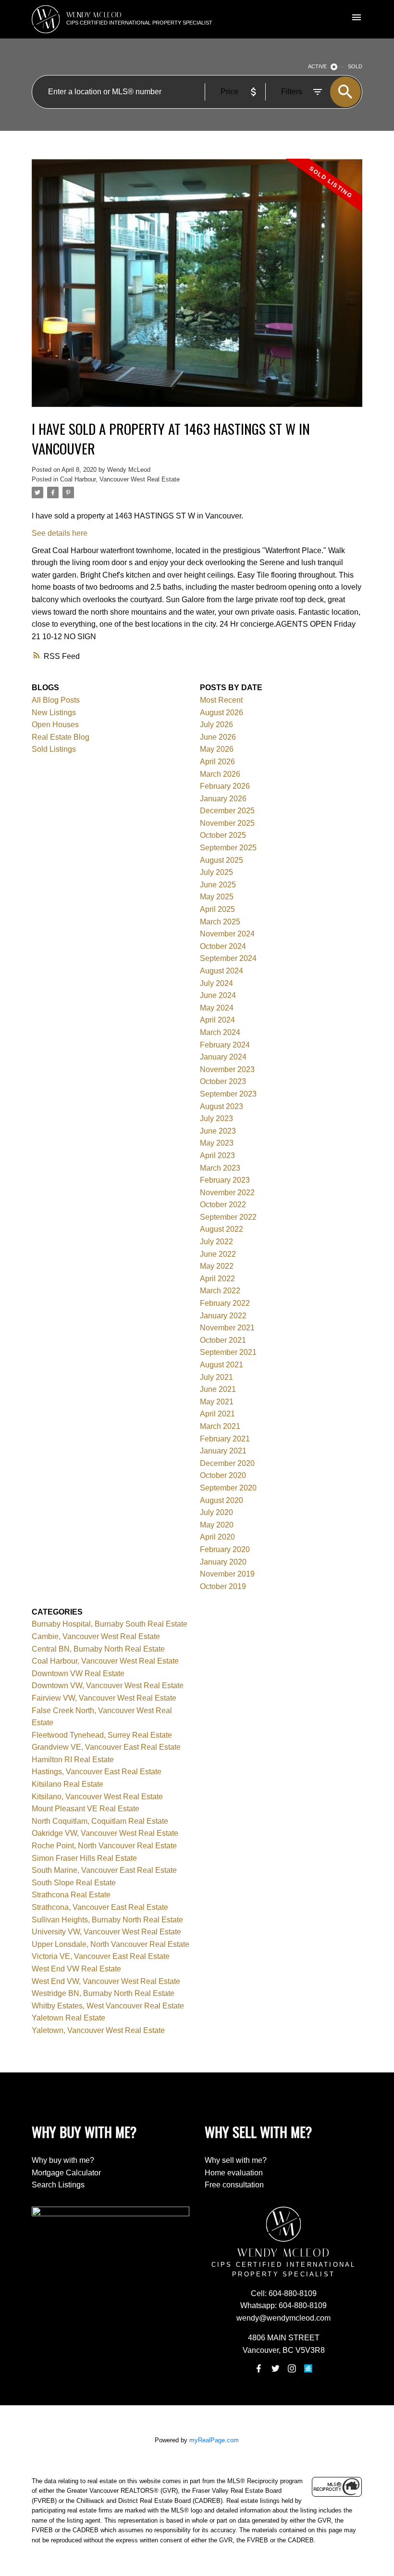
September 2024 (228, 958)
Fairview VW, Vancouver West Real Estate (104, 1698)
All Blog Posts (56, 700)
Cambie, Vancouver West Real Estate (96, 1636)
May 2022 (217, 1266)
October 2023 (223, 1081)
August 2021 (222, 1365)
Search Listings (58, 2185)
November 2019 (227, 1574)
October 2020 (223, 1475)
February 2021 (225, 1439)
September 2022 (228, 1217)
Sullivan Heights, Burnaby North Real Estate (107, 1920)
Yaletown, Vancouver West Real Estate (98, 2030)
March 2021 (220, 1426)
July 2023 (216, 1118)
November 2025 (227, 823)
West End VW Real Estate (76, 1969)
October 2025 (223, 835)
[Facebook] (259, 2369)
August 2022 (222, 1229)
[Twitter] (275, 2369)
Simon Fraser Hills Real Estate (84, 1858)
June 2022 (218, 1254)
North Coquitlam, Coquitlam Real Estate (100, 1821)
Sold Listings (54, 749)
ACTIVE (317, 66)
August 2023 (222, 1106)
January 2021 (223, 1451)
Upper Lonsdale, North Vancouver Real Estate (111, 1944)
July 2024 (216, 983)
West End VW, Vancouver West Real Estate (106, 1981)
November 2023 (227, 1069)
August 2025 (222, 860)
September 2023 (228, 1094)
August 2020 (222, 1500)
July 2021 (216, 1377)
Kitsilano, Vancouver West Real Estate (97, 1797)
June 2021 (218, 1389)
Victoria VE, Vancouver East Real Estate (101, 1956)
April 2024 (217, 1020)
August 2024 (222, 971)
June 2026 (218, 737)
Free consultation (234, 2185)
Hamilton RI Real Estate (73, 1760)
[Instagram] (292, 2369)
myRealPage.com (214, 2440)
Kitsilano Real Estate (68, 1784)
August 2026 (222, 713)
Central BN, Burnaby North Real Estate (98, 1649)
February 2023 (225, 1180)
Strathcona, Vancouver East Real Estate (100, 1907)
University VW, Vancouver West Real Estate (106, 1932)
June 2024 (218, 995)
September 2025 (228, 848)
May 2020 (217, 1525)
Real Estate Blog (61, 737)
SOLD (355, 66)
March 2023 (220, 1168)
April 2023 (217, 1155)
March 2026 (220, 774)
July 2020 (216, 1512)
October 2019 (223, 1586)
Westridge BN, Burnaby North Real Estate (103, 1993)
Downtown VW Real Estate (78, 1673)
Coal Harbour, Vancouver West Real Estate (120, 479)
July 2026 (216, 725)
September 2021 (228, 1352)
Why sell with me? (236, 2160)
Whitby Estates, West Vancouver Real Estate (108, 2006)
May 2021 (217, 1402)
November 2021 (227, 1328)
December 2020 (227, 1463)
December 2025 (227, 811)
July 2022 (216, 1242)
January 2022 (223, 1316)
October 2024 (223, 946)
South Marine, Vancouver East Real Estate (104, 1870)
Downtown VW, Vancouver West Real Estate (108, 1686)
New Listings (54, 713)
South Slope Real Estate (74, 1883)
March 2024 (220, 1032)
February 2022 (225, 1303)
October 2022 (223, 1205)
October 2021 (223, 1340)
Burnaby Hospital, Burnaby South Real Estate (110, 1624)
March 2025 (220, 922)
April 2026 (217, 762)
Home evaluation (234, 2173)
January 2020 (223, 1562)
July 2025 (216, 872)
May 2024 (217, 1008)
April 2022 (217, 1279)
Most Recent (221, 700)
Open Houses (55, 725)
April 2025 (217, 909)
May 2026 (217, 749)
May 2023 (217, 1143)
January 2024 (223, 1057)
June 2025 (218, 885)
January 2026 (223, 799)
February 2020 (225, 1549)
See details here (60, 533)
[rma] (308, 2369)
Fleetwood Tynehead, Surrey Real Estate (102, 1735)
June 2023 (218, 1131)
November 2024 (227, 934)
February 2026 (225, 786)
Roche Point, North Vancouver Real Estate (104, 1846)
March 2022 (220, 1291)
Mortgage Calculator (66, 2173)
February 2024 (225, 1045)
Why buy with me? (63, 2160)
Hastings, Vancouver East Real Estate (97, 1772)
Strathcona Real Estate (71, 1895)
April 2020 (217, 1537)
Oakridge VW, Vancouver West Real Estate (105, 1833)
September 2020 (228, 1488)
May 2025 (217, 897)
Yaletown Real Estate (68, 2018)
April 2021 (217, 1414)
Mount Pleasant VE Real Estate (86, 1809)
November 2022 (227, 1193)
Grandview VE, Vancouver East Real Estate (106, 1747)
